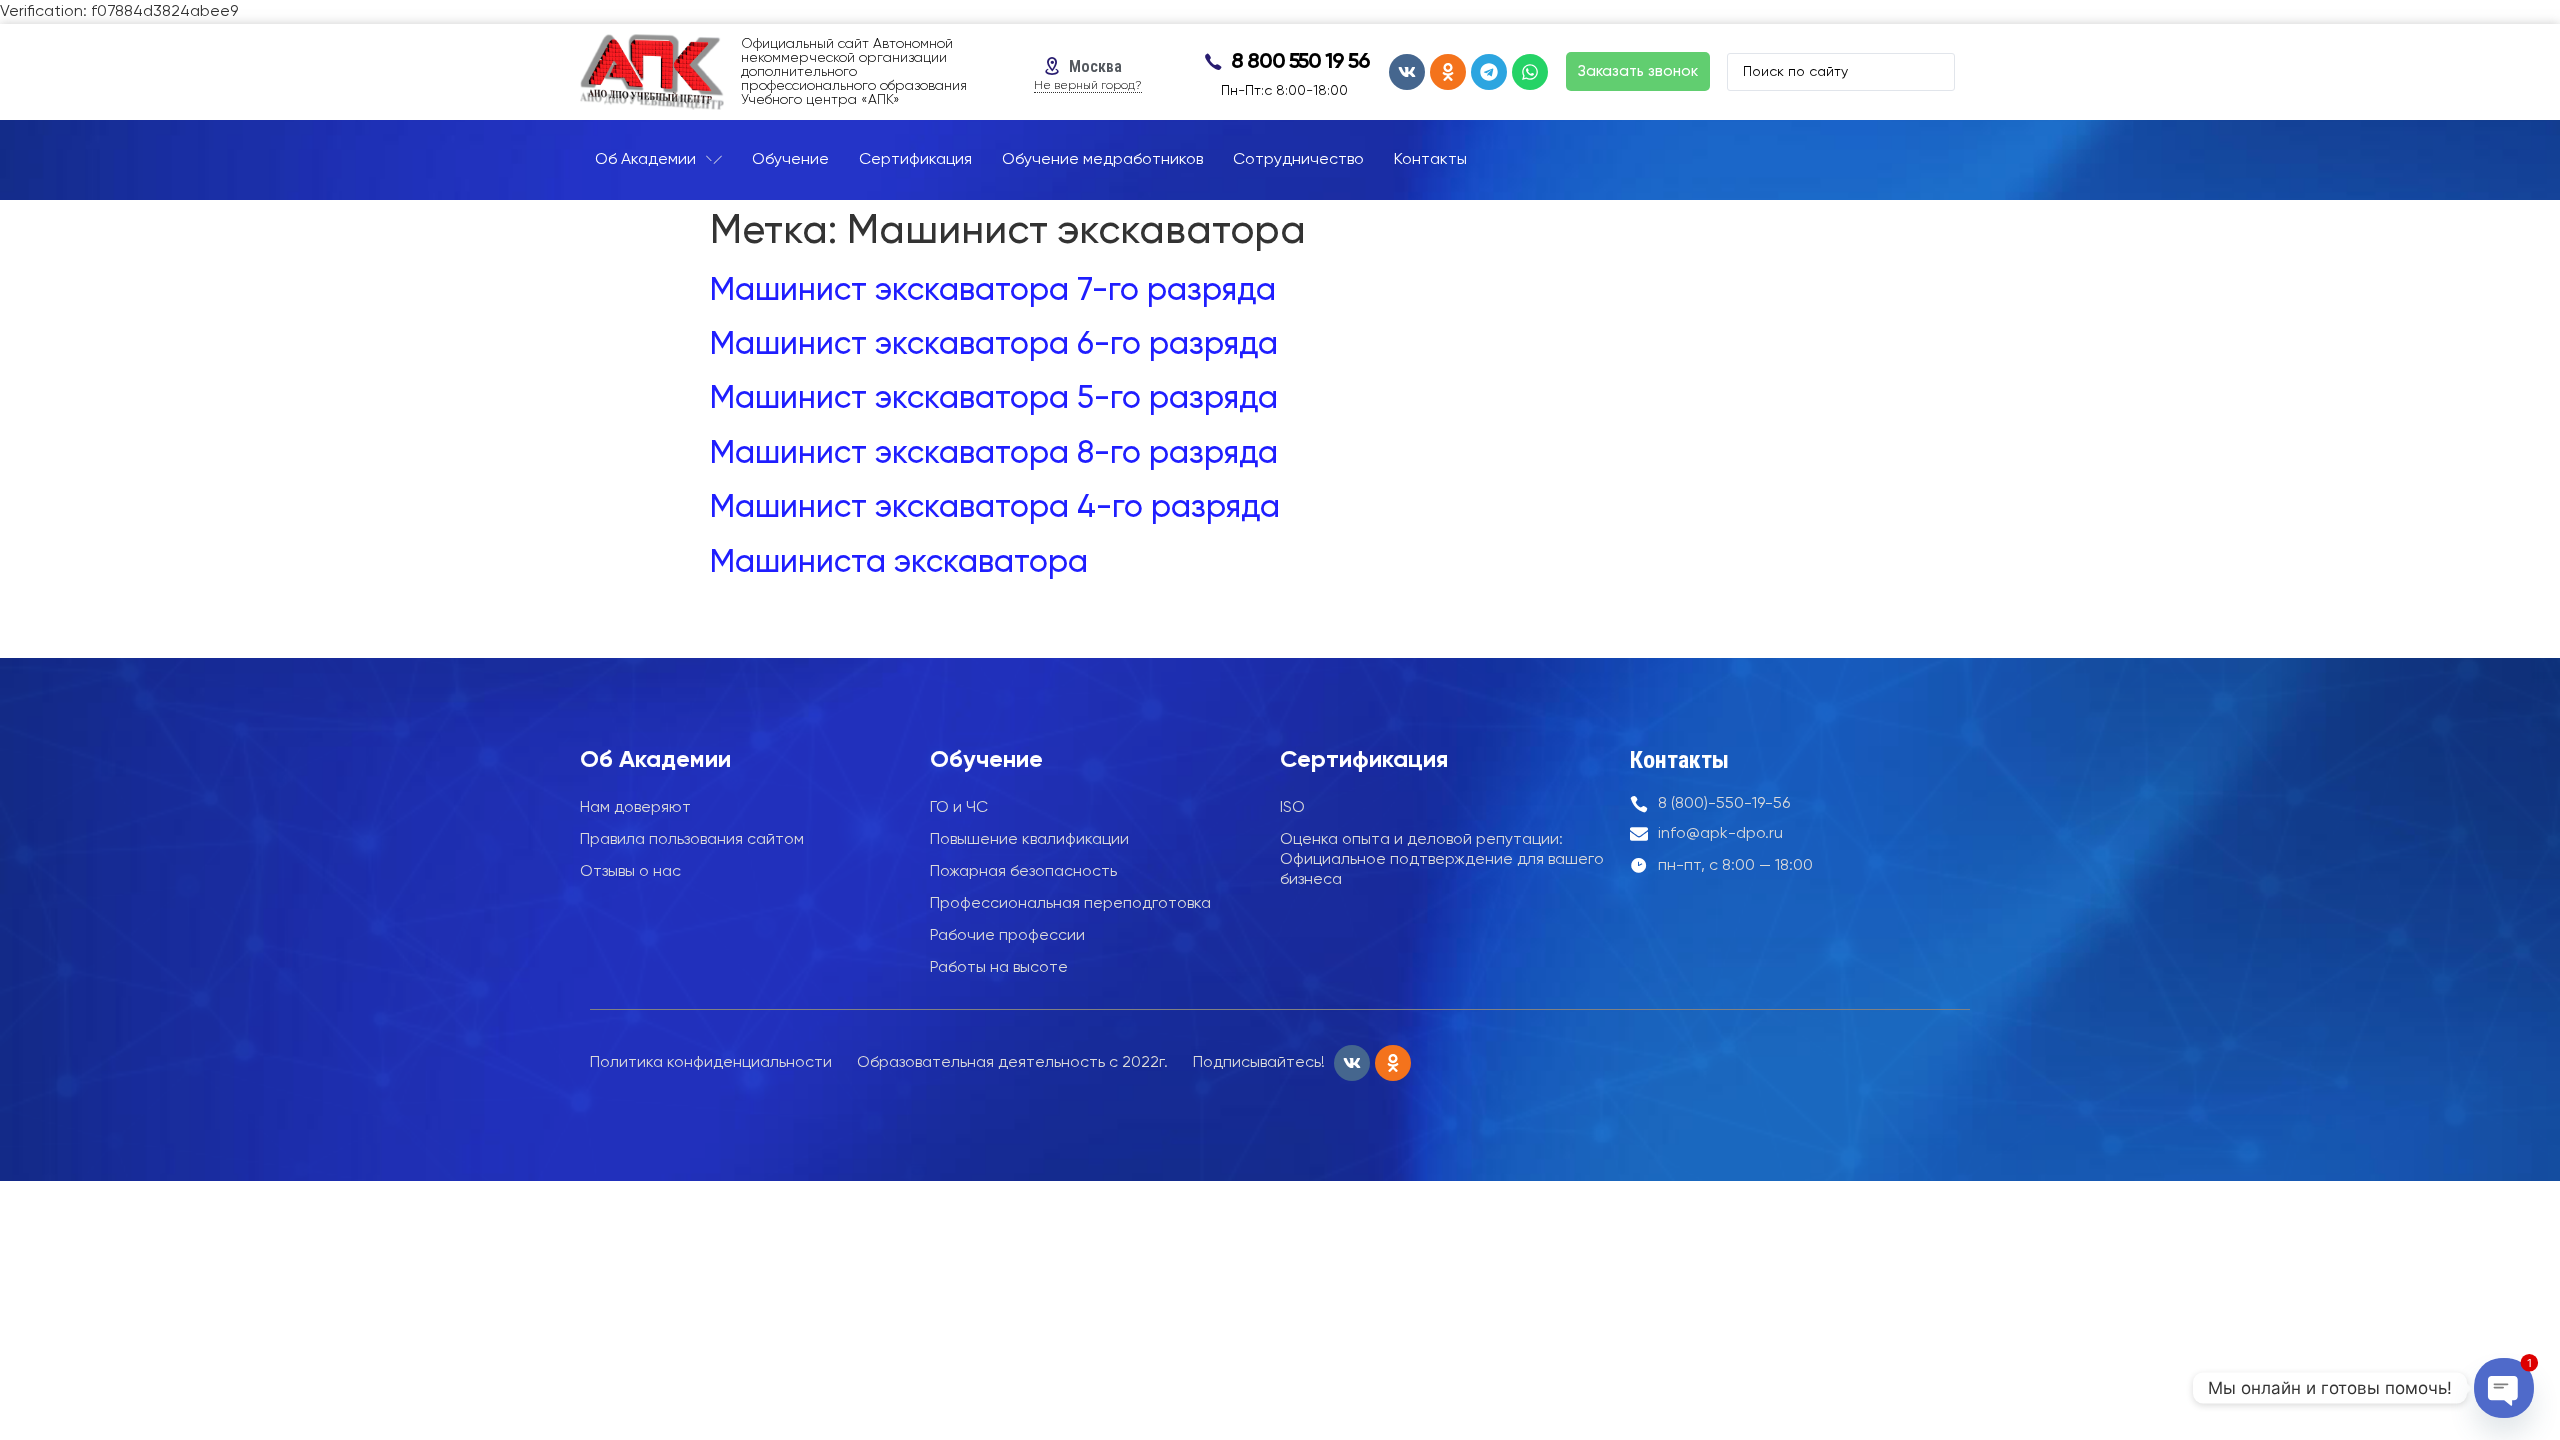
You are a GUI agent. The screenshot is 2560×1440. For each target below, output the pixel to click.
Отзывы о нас (630, 872)
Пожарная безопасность (1023, 872)
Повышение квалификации (1029, 840)
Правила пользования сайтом (692, 840)
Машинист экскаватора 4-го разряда (995, 508)
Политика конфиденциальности (711, 1063)
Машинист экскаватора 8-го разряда (994, 454)
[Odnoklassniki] (1448, 72)
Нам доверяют (635, 808)
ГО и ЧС (959, 808)
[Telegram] (1489, 72)
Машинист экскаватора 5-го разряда (994, 399)
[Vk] (1407, 72)
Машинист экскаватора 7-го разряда (993, 291)
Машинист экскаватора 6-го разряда (994, 345)
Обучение (986, 760)
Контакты (1679, 760)
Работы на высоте (999, 968)
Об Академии (655, 760)
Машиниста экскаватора (899, 563)
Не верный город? (1088, 86)
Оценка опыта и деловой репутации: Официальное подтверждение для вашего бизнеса (1442, 860)
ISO (1292, 808)
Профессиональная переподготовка (1070, 904)
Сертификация (1364, 760)
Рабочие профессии (1007, 936)
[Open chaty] (2503, 1387)
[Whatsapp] (1530, 72)
